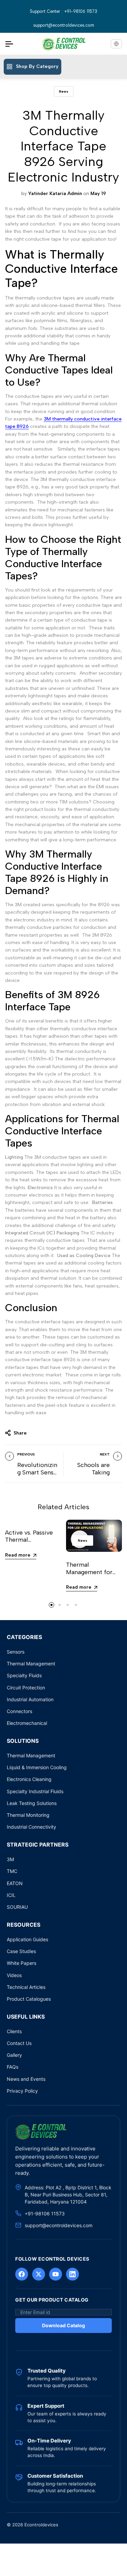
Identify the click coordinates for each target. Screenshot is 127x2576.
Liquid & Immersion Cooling (37, 1767)
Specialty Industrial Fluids (35, 1791)
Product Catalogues (29, 1999)
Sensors (16, 1652)
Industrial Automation (30, 1699)
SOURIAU (17, 1907)
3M (10, 1859)
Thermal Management (31, 1664)
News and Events (26, 2079)
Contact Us (19, 2043)
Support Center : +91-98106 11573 (63, 11)
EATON (15, 1883)
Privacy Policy (22, 2091)
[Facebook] (22, 2274)
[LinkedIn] (72, 2274)
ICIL (11, 1895)
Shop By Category (37, 66)
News (64, 91)
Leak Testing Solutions (32, 1803)
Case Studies (21, 1951)
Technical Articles (26, 1987)
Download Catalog (63, 2325)
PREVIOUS (26, 1454)
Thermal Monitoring (28, 1815)
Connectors (19, 1711)
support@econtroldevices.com (64, 25)
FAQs (13, 2067)
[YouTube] (56, 2274)
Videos (14, 1975)
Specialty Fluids (24, 1675)
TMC (12, 1871)
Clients (14, 2031)
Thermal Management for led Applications (89, 1572)
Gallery (14, 2055)
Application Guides (27, 1939)
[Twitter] (39, 2274)
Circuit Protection (26, 1688)
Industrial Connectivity (31, 1827)
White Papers (22, 1963)
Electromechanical (27, 1723)
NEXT (105, 1454)
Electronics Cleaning (29, 1779)
